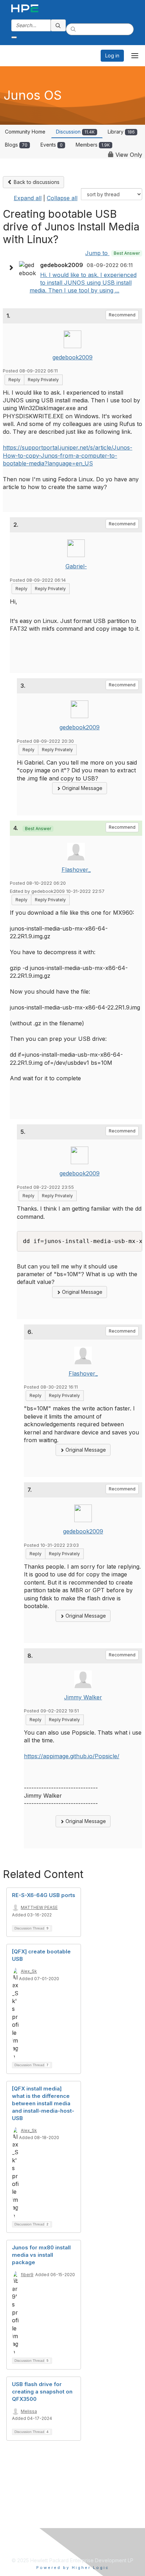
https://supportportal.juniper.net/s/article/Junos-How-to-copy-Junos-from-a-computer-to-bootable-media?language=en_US (68, 455)
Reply (14, 380)
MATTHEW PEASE (39, 1907)
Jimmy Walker (83, 1697)
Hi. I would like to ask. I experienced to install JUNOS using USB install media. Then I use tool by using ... (83, 283)
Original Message (81, 788)
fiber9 (27, 2275)
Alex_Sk (29, 1971)
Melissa (29, 2411)
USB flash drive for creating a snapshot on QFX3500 (42, 2392)
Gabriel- (76, 566)
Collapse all (62, 198)
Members (93, 145)
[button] (13, 268)
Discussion (75, 132)
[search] (58, 25)
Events (52, 145)
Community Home (25, 132)
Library (121, 132)
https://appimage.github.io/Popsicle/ (72, 1756)
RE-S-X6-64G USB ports (44, 1895)
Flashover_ (76, 870)
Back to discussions (36, 182)
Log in (112, 55)
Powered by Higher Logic (73, 2568)
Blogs (16, 145)
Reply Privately (43, 380)
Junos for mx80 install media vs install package (41, 2255)
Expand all (28, 198)
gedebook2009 (72, 357)
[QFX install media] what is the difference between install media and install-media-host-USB (43, 2103)
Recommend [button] (122, 315)
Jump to (112, 253)
